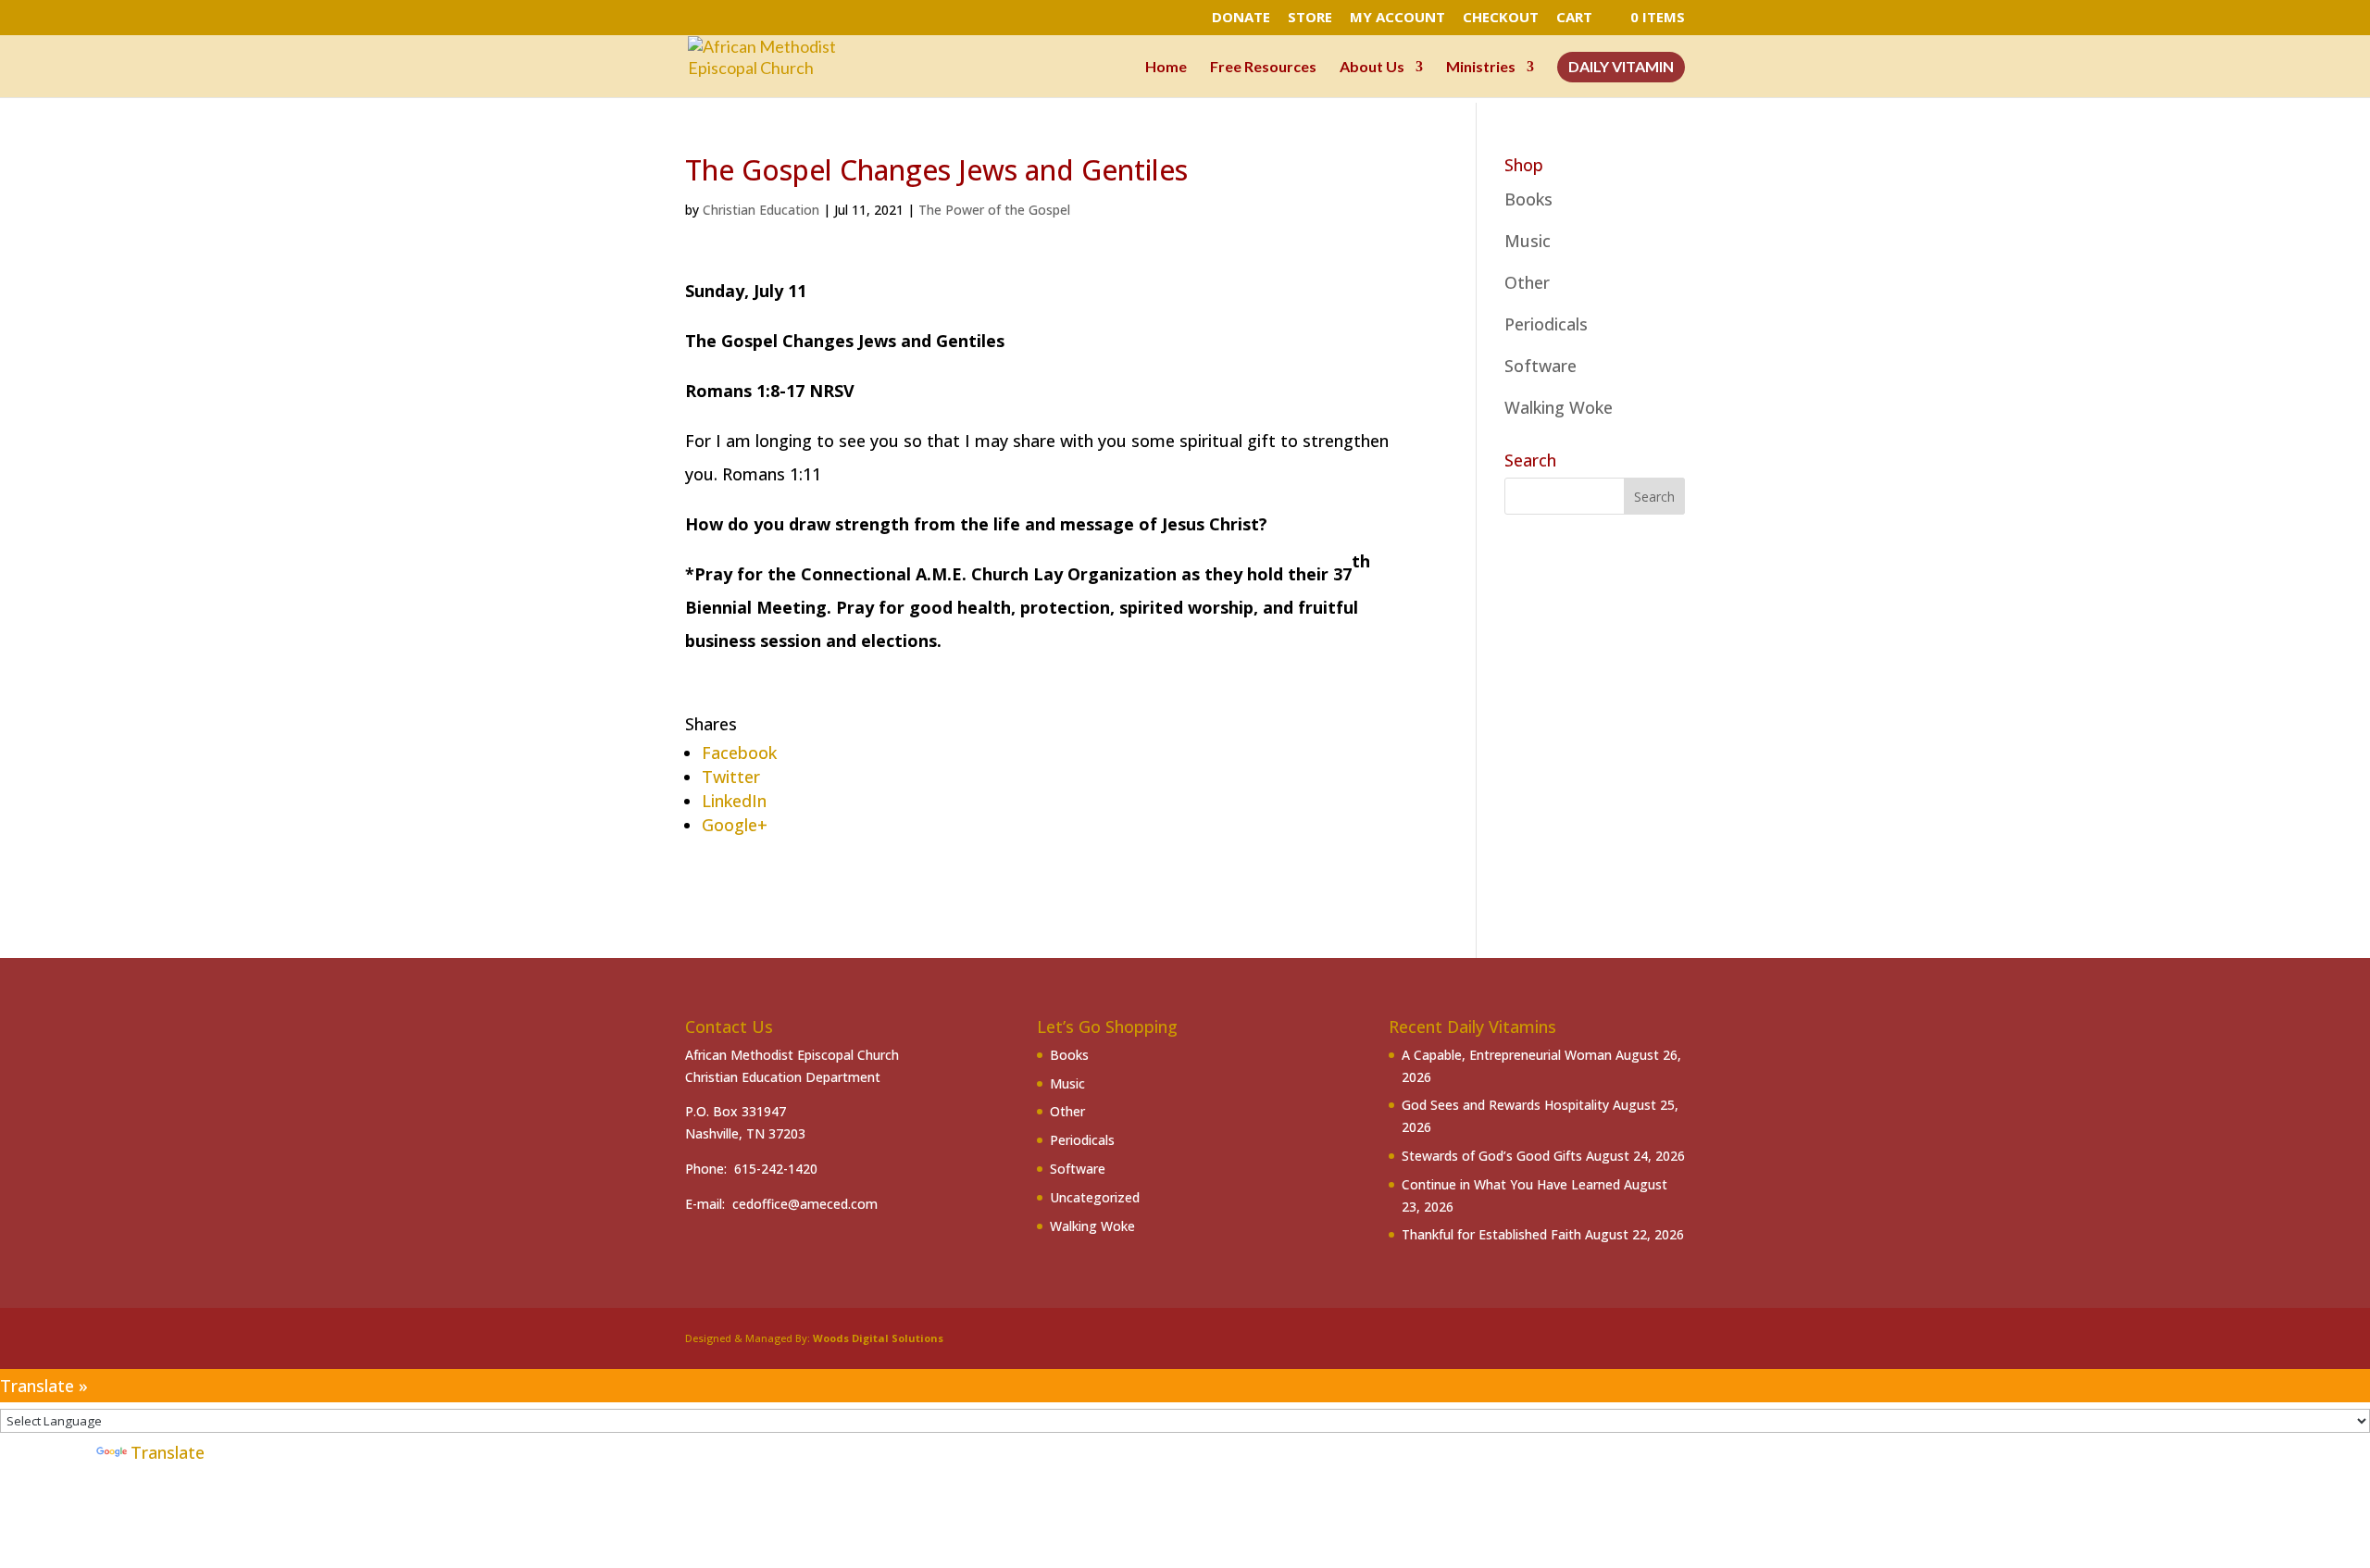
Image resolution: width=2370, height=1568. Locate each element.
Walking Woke (1559, 407)
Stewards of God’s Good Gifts (1492, 1156)
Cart (1574, 18)
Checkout (1501, 18)
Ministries (1481, 68)
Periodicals (1546, 324)
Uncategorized (1095, 1197)
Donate (1241, 18)
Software (1540, 366)
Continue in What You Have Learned (1511, 1184)
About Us (1372, 68)
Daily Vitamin (1621, 68)
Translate (168, 1452)
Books (1528, 199)
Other (1527, 282)
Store (1310, 18)
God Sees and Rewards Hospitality (1505, 1105)
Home (1166, 68)
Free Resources (1263, 68)
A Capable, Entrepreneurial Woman (1507, 1055)
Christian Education (761, 210)
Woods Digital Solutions (878, 1338)
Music (1528, 241)
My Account (1397, 18)
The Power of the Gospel (994, 210)
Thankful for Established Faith (1491, 1234)
